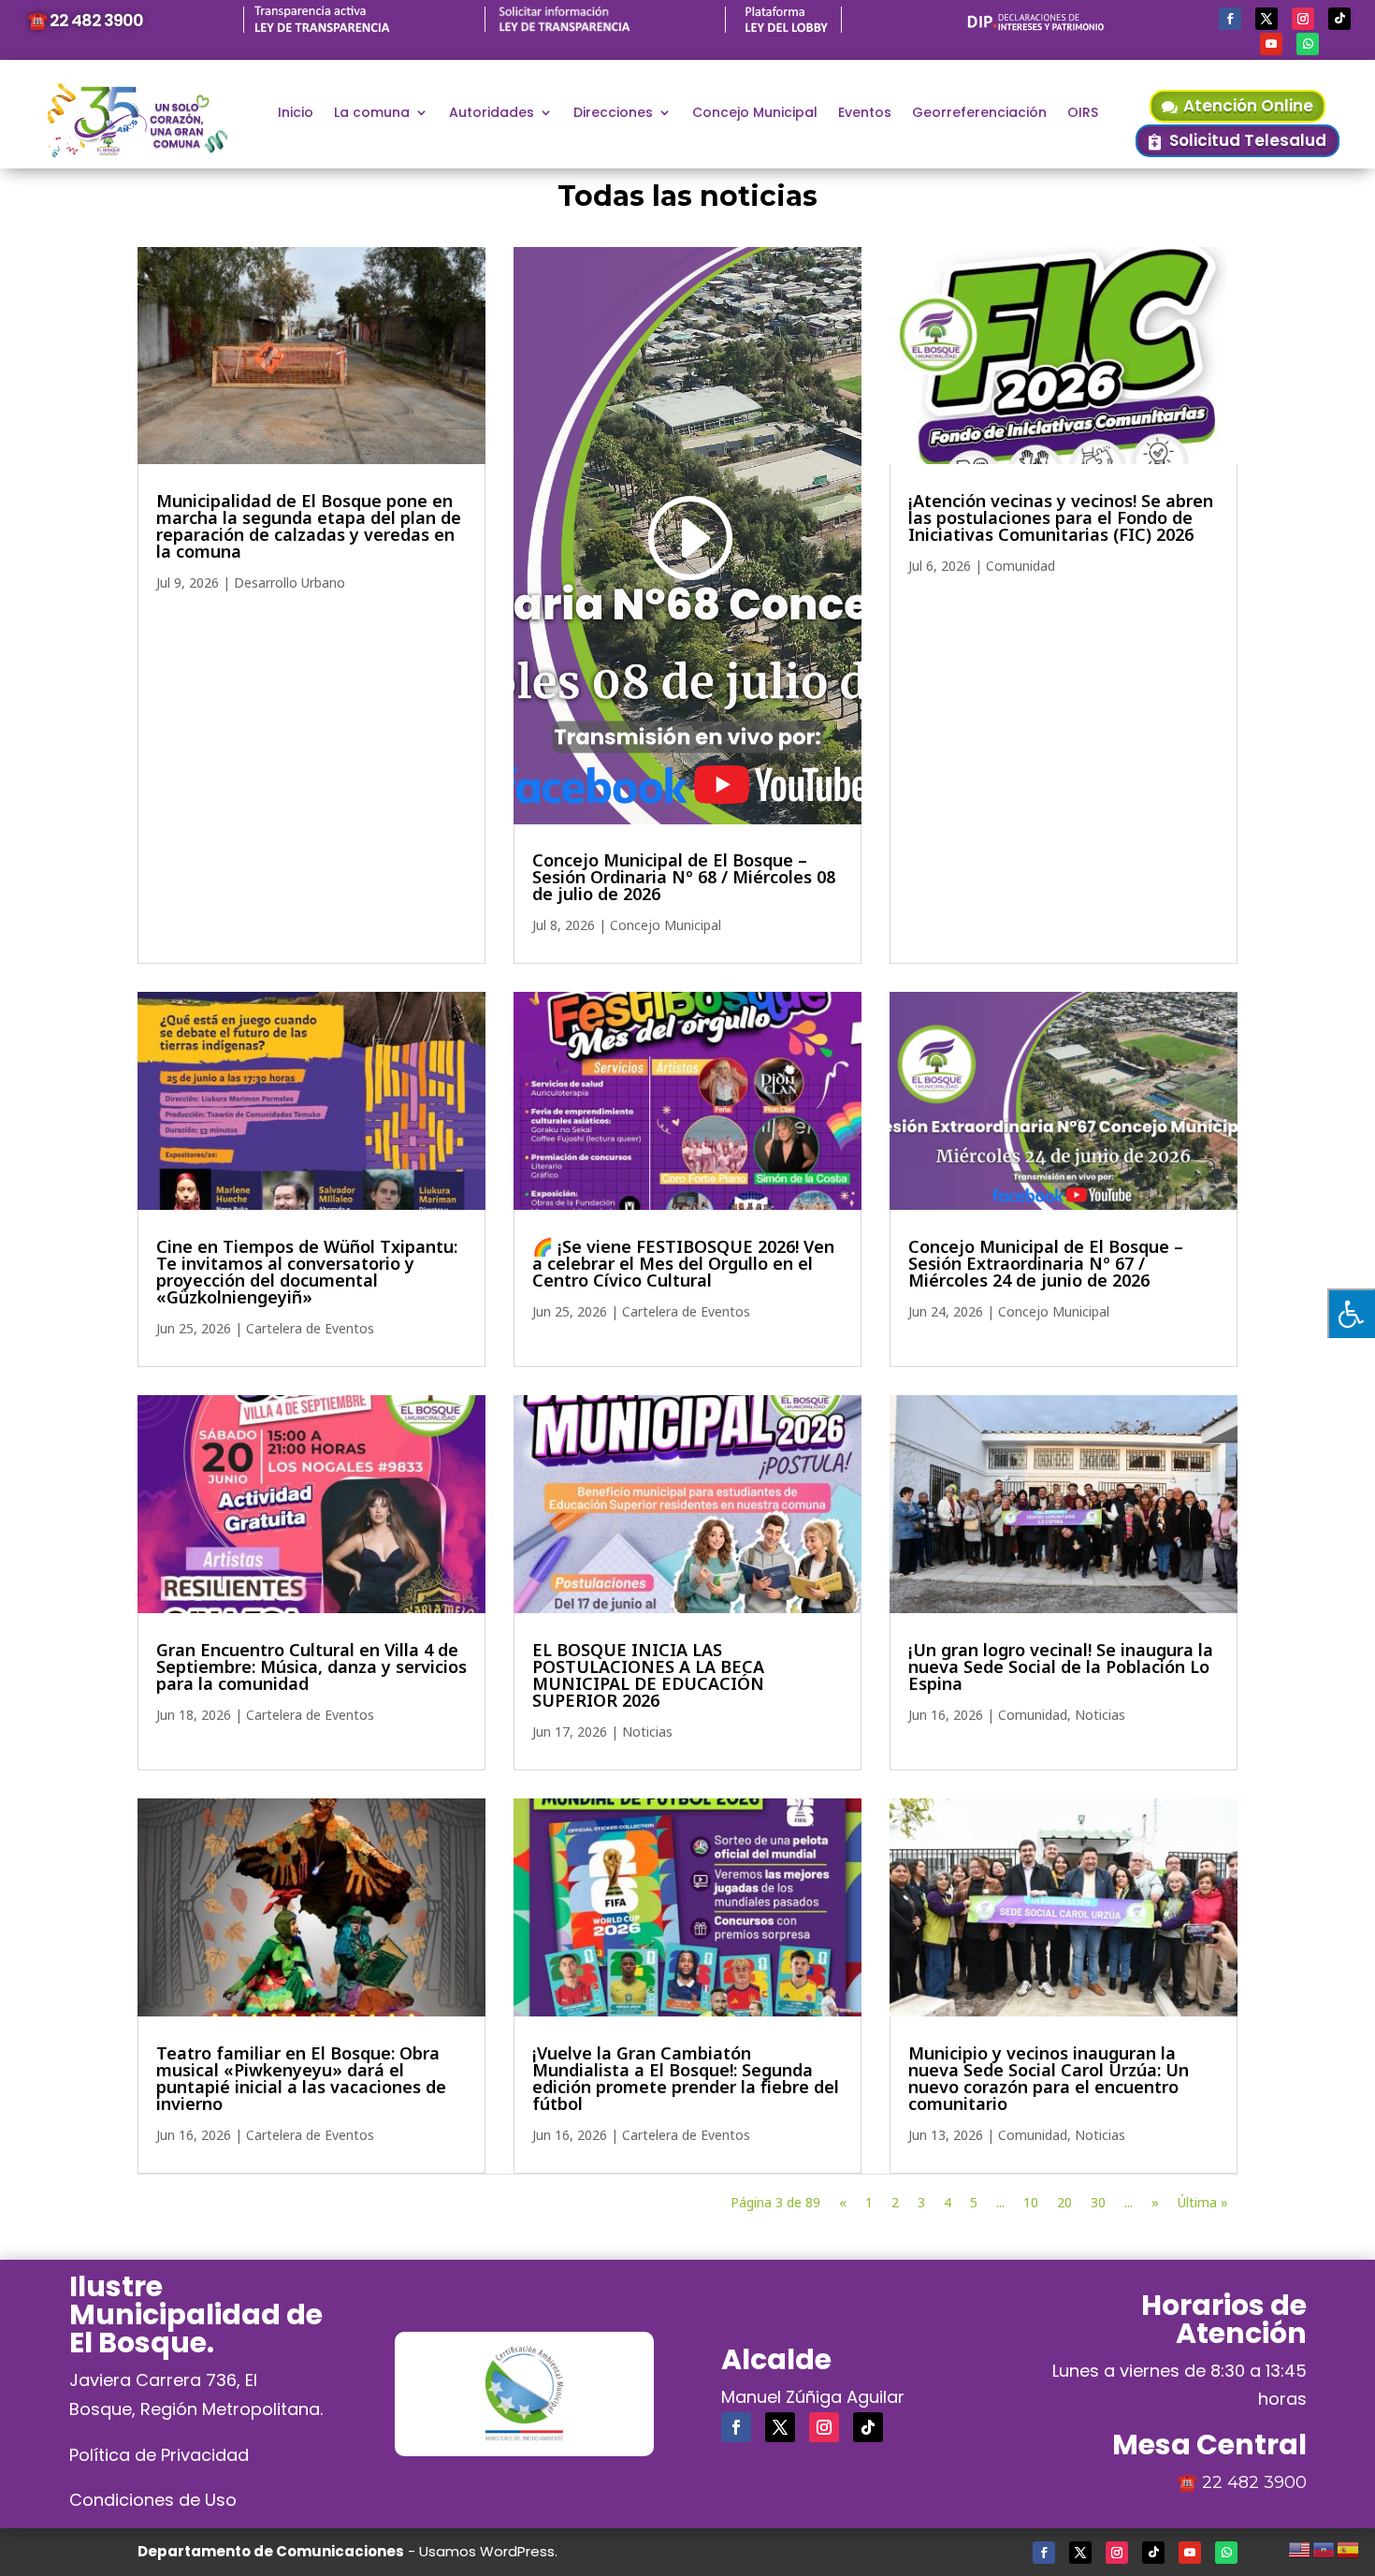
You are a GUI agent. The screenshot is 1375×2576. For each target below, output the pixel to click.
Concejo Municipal (755, 114)
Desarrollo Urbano (289, 582)
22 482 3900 (1254, 2482)
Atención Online (1248, 106)
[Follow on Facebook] (1230, 19)
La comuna (372, 114)
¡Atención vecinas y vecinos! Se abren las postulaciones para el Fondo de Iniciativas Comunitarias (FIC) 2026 (1061, 517)
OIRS (1083, 114)
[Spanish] (1349, 2547)
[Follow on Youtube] (1271, 44)
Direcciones (613, 114)
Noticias (647, 1732)
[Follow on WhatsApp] (1308, 44)
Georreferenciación (979, 114)
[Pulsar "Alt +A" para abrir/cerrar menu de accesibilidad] (1351, 1313)
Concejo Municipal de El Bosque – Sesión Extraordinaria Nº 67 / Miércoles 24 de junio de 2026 (1046, 1263)
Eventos (865, 114)
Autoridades (492, 114)
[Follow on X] (1266, 19)
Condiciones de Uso (153, 2500)
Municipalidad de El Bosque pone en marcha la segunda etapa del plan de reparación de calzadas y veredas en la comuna (309, 526)
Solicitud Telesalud (1248, 140)
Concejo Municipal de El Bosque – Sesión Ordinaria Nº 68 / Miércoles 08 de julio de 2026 (684, 877)
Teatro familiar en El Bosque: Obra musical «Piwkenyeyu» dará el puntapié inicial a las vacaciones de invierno (301, 2078)
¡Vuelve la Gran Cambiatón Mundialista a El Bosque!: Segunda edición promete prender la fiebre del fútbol (686, 2078)
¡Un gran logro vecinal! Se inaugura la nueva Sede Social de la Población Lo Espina (1061, 1666)
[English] (1300, 2547)
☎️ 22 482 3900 (85, 20)
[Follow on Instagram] (1303, 19)
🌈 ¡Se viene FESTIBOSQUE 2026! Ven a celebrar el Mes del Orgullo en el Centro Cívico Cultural (683, 1263)
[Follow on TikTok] (1339, 19)
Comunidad (1020, 566)
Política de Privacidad (159, 2455)
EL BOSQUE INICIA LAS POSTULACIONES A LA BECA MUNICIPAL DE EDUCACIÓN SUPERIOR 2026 (648, 1675)
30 (1098, 2202)
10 (1031, 2202)
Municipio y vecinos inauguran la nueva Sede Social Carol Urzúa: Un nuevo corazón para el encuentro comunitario (1049, 2078)
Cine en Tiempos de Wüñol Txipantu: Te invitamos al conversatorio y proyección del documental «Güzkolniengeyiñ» (307, 1272)
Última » (1203, 2202)
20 (1064, 2202)
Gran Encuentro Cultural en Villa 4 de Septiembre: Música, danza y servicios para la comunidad (311, 1666)
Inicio (296, 114)
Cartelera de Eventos (310, 1328)
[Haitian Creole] (1324, 2547)
